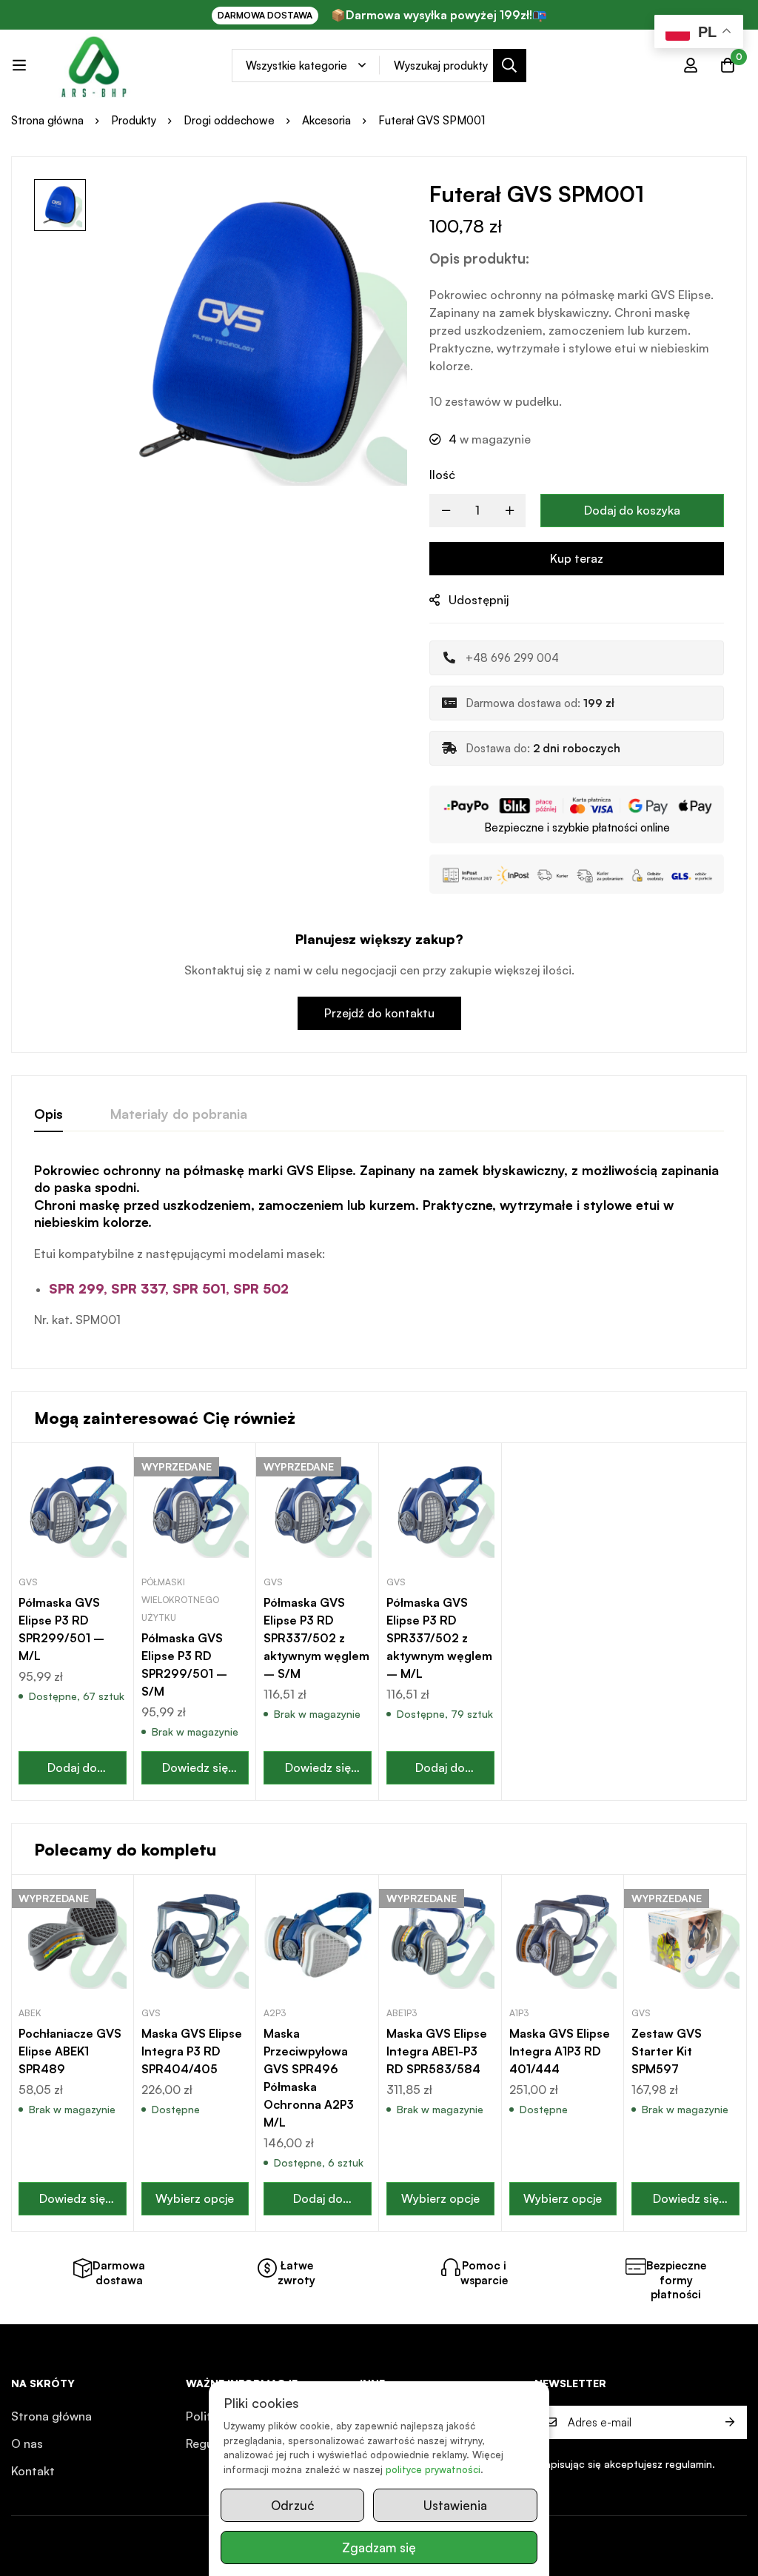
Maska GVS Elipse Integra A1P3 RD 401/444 (560, 2051)
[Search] (510, 66)
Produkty (134, 120)
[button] (73, 1768)
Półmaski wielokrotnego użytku (180, 1600)
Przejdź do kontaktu (379, 1013)
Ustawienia (455, 2505)
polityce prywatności (433, 2469)
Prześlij (730, 2422)
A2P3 (275, 2013)
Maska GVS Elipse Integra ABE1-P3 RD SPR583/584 (437, 2051)
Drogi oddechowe (229, 120)
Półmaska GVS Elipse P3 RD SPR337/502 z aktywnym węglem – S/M (316, 1638)
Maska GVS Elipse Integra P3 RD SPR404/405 (192, 2051)
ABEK (30, 2013)
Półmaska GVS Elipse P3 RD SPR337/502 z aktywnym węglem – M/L (439, 1638)
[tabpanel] (379, 1254)
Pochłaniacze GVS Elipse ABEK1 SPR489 (70, 2051)
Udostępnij (479, 600)
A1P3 (519, 2013)
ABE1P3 (402, 2013)
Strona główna (47, 120)
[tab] (48, 1114)
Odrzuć (292, 2505)
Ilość (442, 475)
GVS (28, 1582)
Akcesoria (326, 120)
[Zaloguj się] (691, 65)
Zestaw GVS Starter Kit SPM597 (667, 2051)
